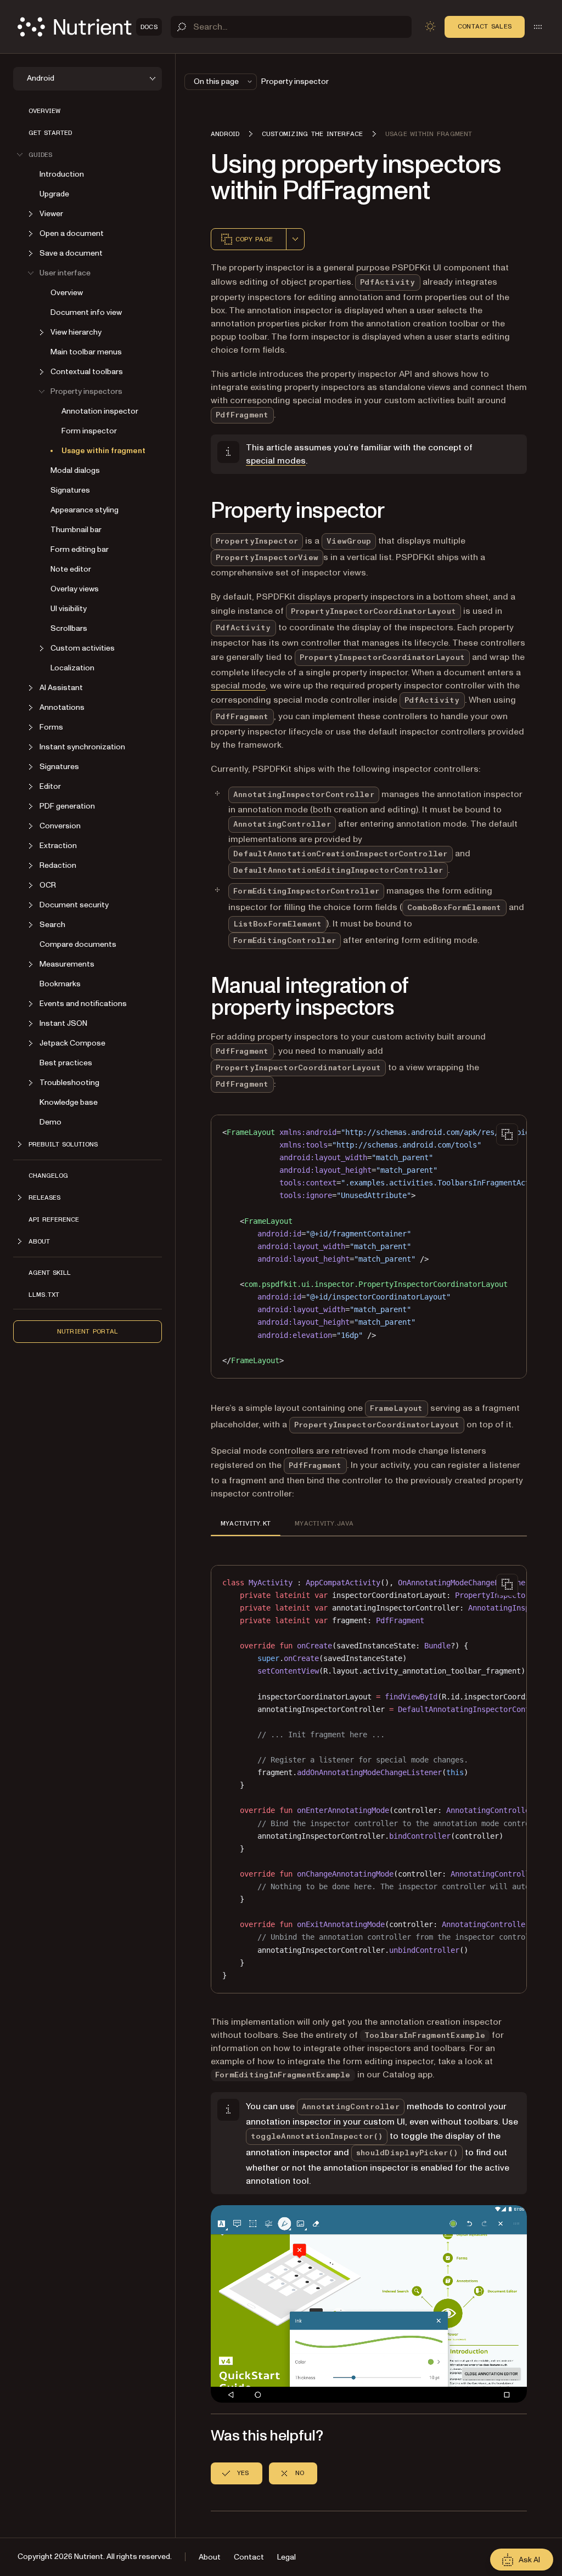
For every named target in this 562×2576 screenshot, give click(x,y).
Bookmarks (60, 984)
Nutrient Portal (88, 1331)
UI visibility (69, 609)
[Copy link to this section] (195, 511)
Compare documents (78, 944)
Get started (50, 133)
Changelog (48, 1176)
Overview (44, 111)
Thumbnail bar (76, 530)
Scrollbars (69, 628)
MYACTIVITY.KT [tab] (246, 1523)
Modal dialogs (75, 470)
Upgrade (54, 194)
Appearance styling (85, 510)
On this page (216, 81)
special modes (276, 461)
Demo (50, 1122)
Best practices (66, 1063)
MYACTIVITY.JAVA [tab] (324, 1523)
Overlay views (75, 589)
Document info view (86, 312)
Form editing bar (80, 549)
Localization (72, 668)
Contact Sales (485, 26)
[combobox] (295, 239)
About (210, 2557)
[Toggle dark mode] (430, 26)
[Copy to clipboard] (507, 1134)
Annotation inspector (100, 411)
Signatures (70, 490)
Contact (249, 2557)
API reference (54, 1219)
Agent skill (50, 1273)
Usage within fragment (103, 451)
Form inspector (89, 431)
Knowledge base (69, 1102)
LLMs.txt (44, 1295)
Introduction (62, 174)
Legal (286, 2557)
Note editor (71, 569)
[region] (369, 1247)
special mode (238, 686)
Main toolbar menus (86, 352)
